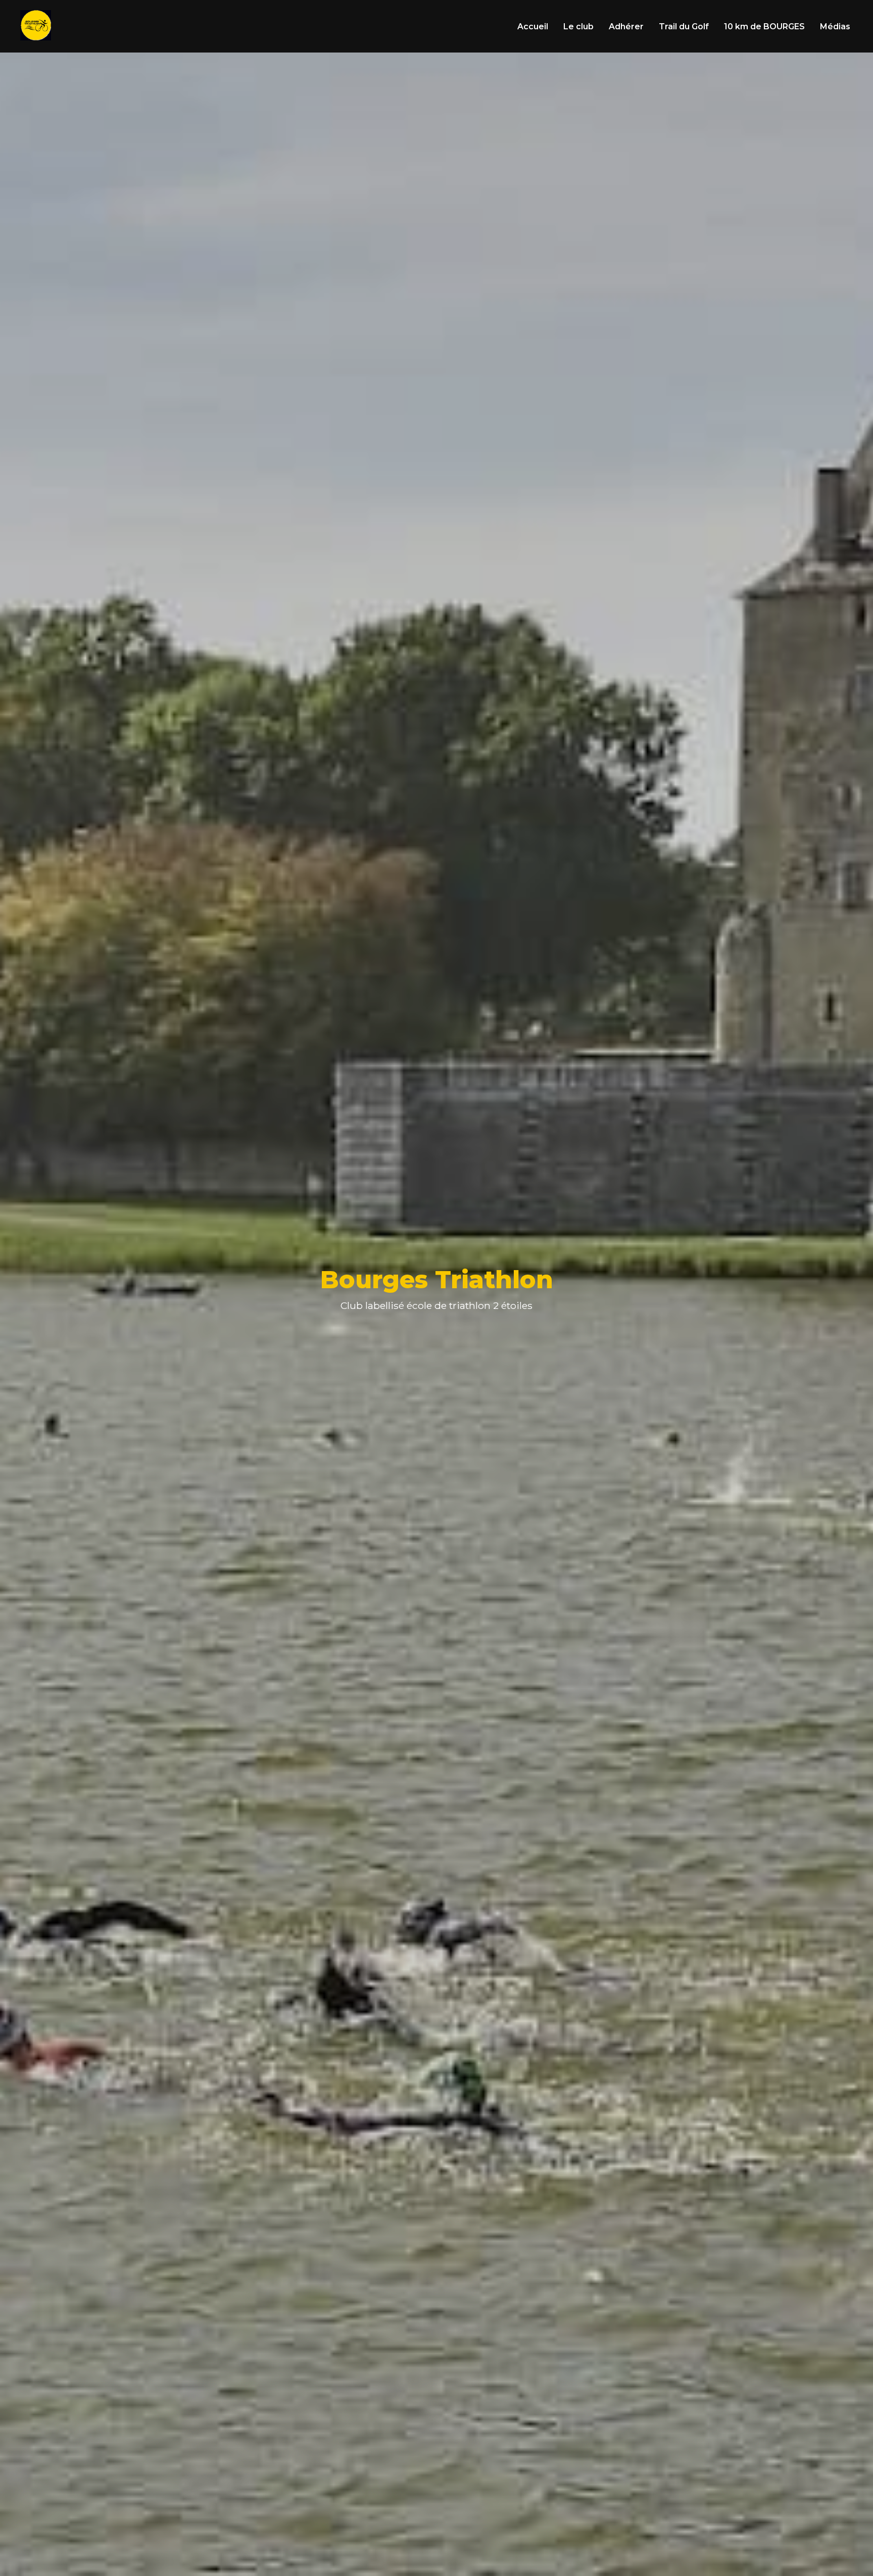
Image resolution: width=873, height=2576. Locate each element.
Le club (578, 27)
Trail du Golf (684, 27)
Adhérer (626, 27)
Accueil (533, 27)
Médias (835, 27)
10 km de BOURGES (764, 27)
